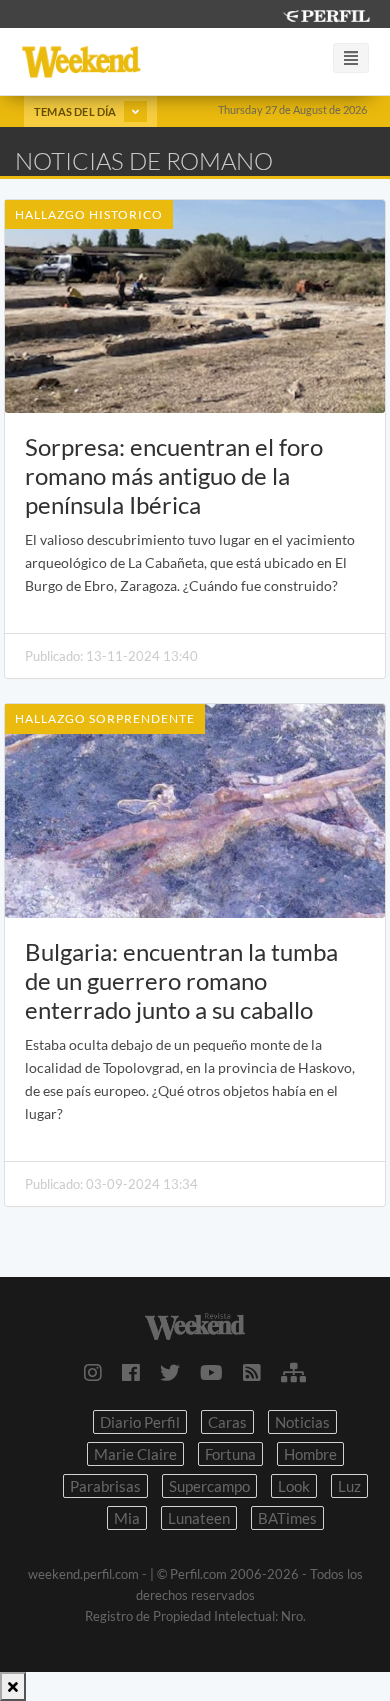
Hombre (310, 1454)
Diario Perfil (140, 1422)
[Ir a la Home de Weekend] (195, 1323)
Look (294, 1486)
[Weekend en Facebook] (131, 1372)
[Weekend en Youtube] (211, 1372)
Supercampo (209, 1486)
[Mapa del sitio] (293, 1372)
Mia (127, 1518)
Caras (227, 1422)
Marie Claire (135, 1454)
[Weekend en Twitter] (170, 1372)
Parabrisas (105, 1486)
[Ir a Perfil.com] (326, 13)
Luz (349, 1486)
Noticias (302, 1422)
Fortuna (230, 1454)
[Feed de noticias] (252, 1372)
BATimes (287, 1518)
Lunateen (199, 1518)
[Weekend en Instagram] (93, 1372)
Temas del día (76, 111)
